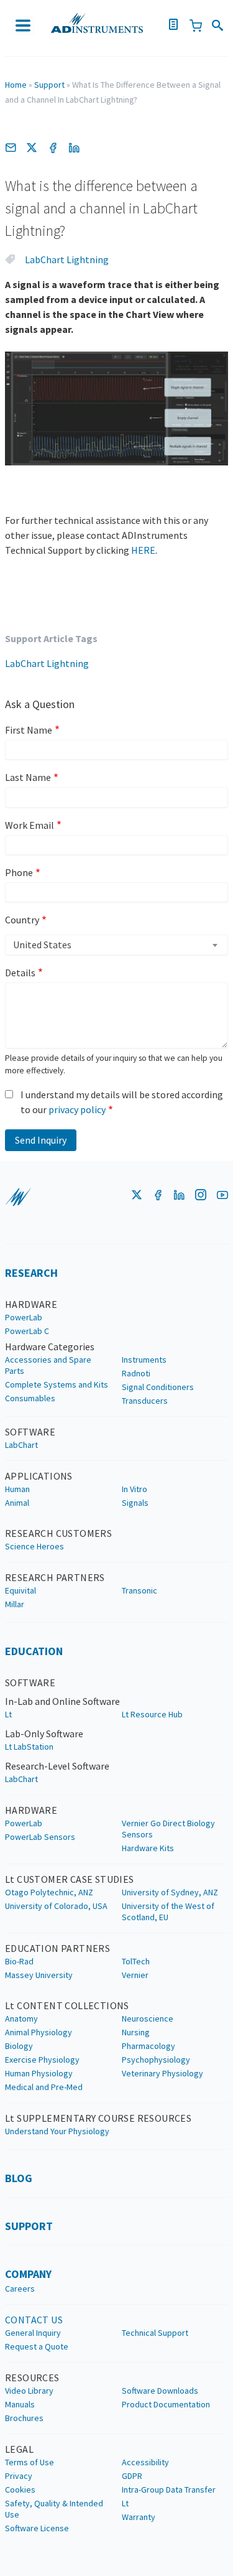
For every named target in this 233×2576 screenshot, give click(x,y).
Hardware (31, 1304)
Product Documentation (166, 2404)
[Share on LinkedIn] (74, 147)
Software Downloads (160, 2391)
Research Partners (55, 1577)
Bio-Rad (19, 1961)
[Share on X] (32, 147)
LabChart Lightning (67, 259)
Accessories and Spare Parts (48, 1365)
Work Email (30, 825)
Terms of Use (30, 2462)
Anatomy (21, 2018)
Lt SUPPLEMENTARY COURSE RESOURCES (98, 2118)
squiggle (18, 1197)
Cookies (20, 2490)
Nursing (136, 2032)
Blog (19, 2178)
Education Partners (57, 1948)
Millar (15, 1604)
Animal (17, 1503)
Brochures (24, 2418)
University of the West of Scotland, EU (168, 1911)
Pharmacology (148, 2046)
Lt (8, 1714)
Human (17, 1489)
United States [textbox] (42, 945)
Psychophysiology (156, 2060)
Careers (20, 2289)
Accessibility (145, 2462)
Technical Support (155, 2333)
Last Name (28, 777)
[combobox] (116, 945)
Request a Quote (37, 2346)
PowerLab (24, 1317)
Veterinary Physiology (162, 2073)
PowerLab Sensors (40, 1837)
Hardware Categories (50, 1346)
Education (34, 1651)
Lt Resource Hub (152, 1714)
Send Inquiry (41, 1140)
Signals (135, 1503)
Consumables (30, 1398)
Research (31, 1273)
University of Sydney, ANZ (170, 1892)
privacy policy (77, 1109)
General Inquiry (33, 2333)
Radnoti (136, 1373)
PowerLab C (27, 1331)
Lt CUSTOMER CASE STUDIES (70, 1879)
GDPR (132, 2476)
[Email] (11, 147)
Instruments (144, 1360)
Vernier (135, 1975)
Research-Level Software (57, 1766)
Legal (19, 2449)
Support (49, 85)
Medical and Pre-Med (44, 2087)
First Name (29, 730)
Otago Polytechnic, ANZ (49, 1892)
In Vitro (135, 1489)
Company (28, 2274)
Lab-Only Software (44, 1734)
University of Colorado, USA (56, 1906)
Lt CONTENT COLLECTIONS (67, 2005)
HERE (143, 550)
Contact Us (34, 2320)
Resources (32, 2378)
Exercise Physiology (42, 2060)
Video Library (29, 2391)
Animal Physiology (39, 2032)
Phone (19, 872)
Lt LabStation (29, 1747)
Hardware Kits (148, 1848)
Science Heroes (34, 1546)
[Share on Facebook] (53, 147)
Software (30, 1432)
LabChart (21, 1445)
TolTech (136, 1961)
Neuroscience (148, 2018)
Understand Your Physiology (57, 2131)
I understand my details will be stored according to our (122, 1102)
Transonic (139, 1590)
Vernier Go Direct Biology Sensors (168, 1829)
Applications (39, 1476)
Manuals (20, 2404)
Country (22, 920)
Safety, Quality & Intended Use (54, 2509)
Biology (19, 2046)
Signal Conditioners (158, 1387)
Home (16, 85)
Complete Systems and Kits (57, 1384)
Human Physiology (39, 2073)
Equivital (21, 1590)
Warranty (139, 2517)
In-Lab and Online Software (62, 1701)
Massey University (39, 1975)
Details (20, 973)
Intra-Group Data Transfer (169, 2490)
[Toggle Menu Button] (23, 26)
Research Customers (58, 1533)
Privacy (19, 2476)
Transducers (145, 1401)
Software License (37, 2528)
